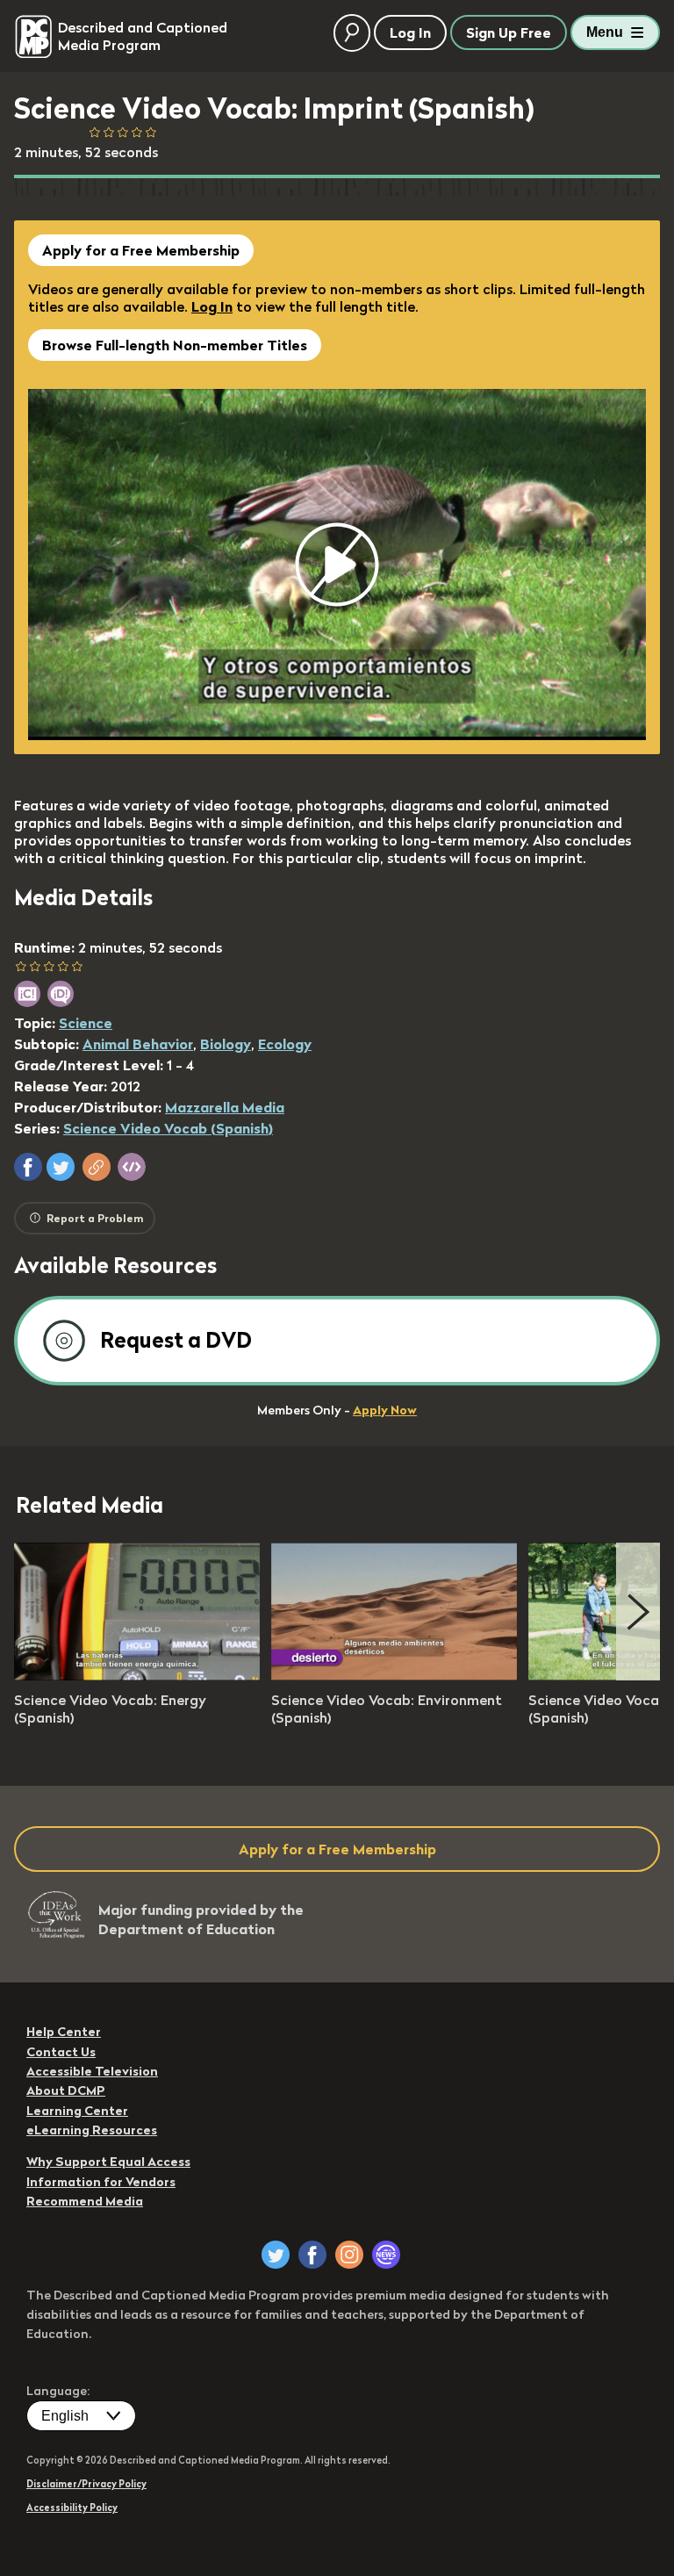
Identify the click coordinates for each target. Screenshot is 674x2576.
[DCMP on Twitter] (276, 2255)
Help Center (64, 2032)
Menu (605, 32)
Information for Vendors (101, 2182)
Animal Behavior (138, 1044)
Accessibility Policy (72, 2508)
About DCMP (66, 2090)
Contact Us (61, 2052)
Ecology (285, 1044)
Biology (226, 1044)
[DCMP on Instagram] (349, 2255)
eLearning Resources (92, 2130)
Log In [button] (410, 32)
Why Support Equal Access (108, 2162)
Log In (212, 306)
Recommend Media (85, 2201)
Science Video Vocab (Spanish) (168, 1128)
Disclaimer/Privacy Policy (86, 2484)
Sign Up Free (509, 32)
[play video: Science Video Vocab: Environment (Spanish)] (394, 1675)
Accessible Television (92, 2071)
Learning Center (77, 2111)
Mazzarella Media (225, 1107)
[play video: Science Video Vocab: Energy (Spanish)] (137, 1675)
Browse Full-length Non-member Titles (175, 345)
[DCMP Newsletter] (386, 2255)
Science (86, 1023)
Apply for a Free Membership (141, 250)
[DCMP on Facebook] (312, 2255)
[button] (28, 1167)
